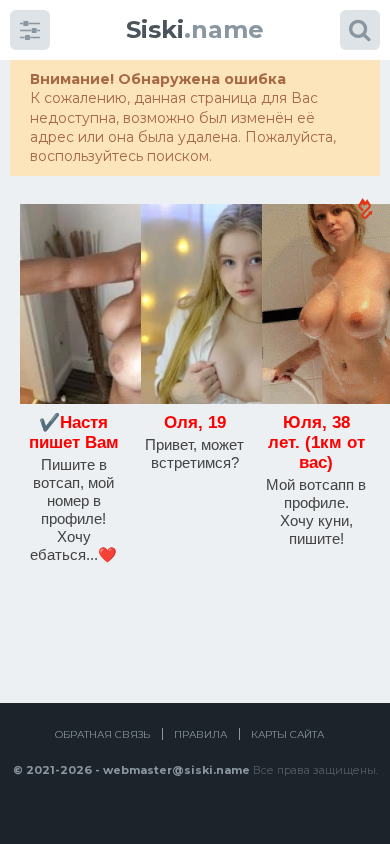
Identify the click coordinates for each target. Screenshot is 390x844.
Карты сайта (287, 734)
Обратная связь (102, 734)
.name (195, 29)
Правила (200, 734)
